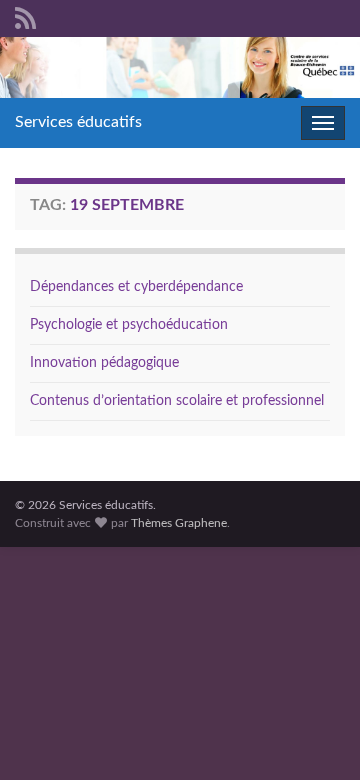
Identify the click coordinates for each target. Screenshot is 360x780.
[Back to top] (315, 735)
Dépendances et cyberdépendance (136, 287)
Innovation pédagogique (104, 363)
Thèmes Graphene (179, 523)
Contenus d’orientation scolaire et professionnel (177, 401)
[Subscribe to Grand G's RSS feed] (25, 17)
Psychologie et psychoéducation (129, 325)
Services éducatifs (78, 122)
